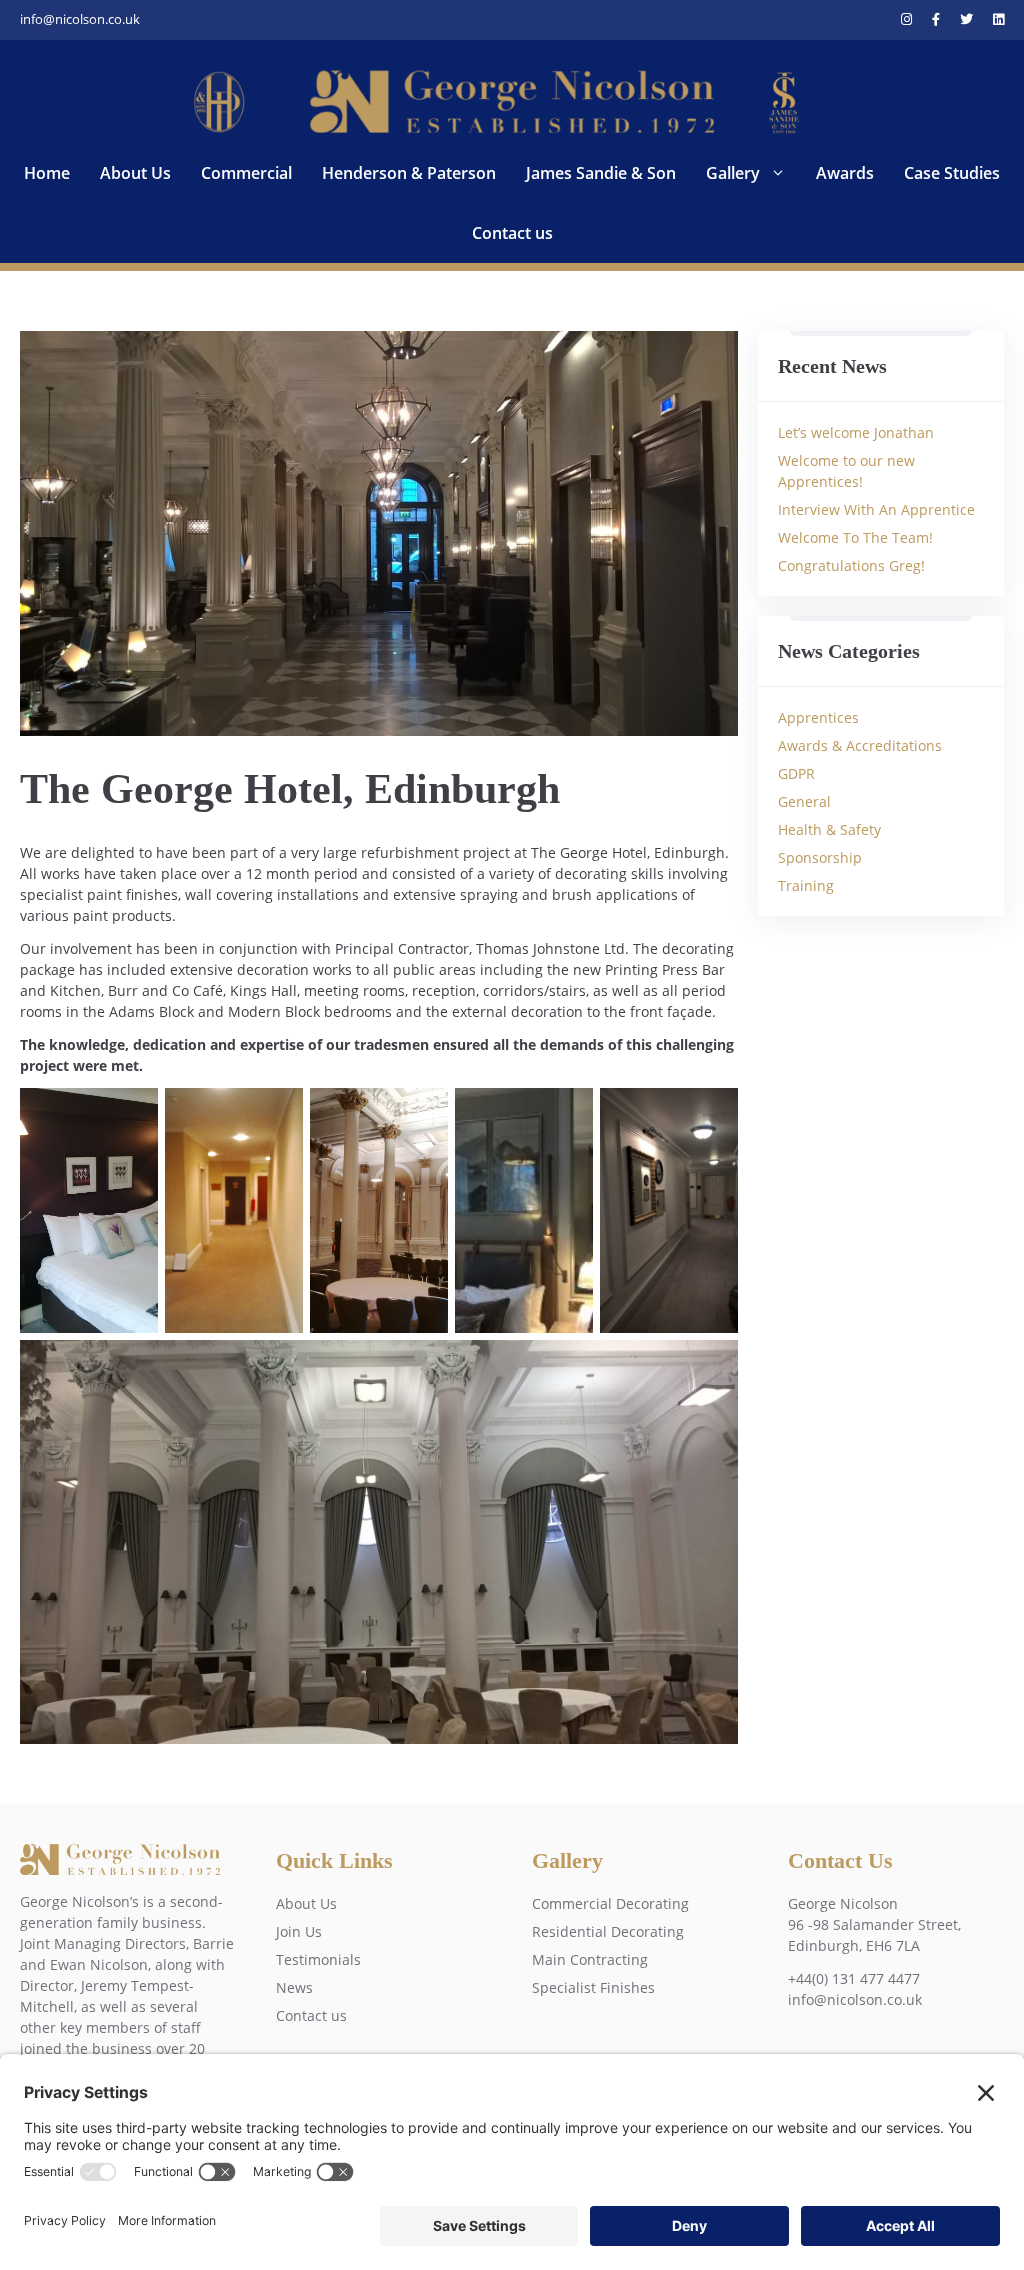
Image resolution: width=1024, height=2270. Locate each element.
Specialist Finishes (593, 1987)
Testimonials (318, 1959)
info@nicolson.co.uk (80, 19)
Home (47, 173)
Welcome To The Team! (855, 537)
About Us (135, 173)
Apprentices (818, 717)
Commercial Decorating (610, 1903)
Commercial (246, 173)
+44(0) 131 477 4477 (854, 1978)
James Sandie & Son (601, 173)
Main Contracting (590, 1959)
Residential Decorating (608, 1931)
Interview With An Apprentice (876, 509)
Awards (845, 173)
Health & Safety (829, 829)
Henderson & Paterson (409, 173)
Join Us (299, 1931)
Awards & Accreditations (860, 745)
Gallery (733, 173)
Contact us (512, 233)
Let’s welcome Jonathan (856, 432)
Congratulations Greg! (851, 565)
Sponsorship (820, 857)
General (804, 801)
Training (806, 885)
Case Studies (952, 173)
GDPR (796, 773)
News (294, 1987)
